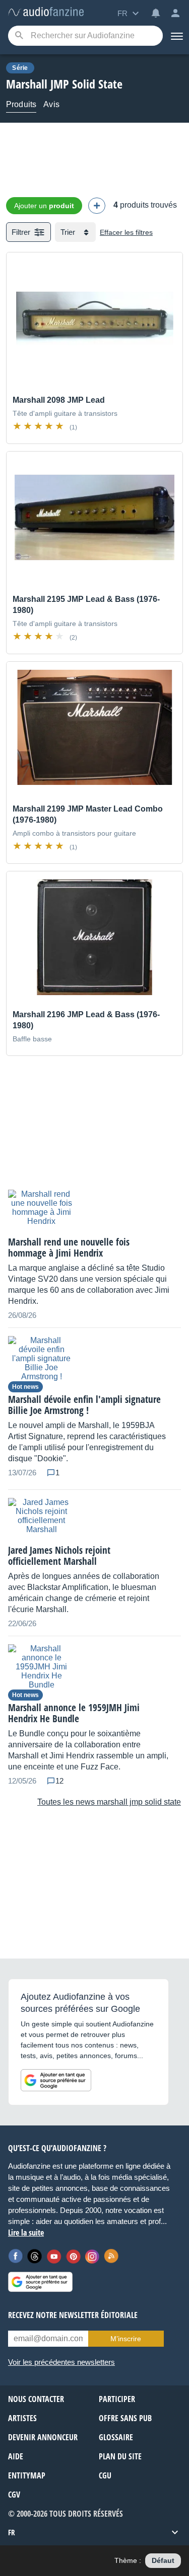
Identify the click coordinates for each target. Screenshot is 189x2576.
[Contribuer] (97, 206)
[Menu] (176, 36)
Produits (21, 104)
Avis (51, 104)
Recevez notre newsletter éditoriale (73, 2315)
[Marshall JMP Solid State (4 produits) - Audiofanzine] (46, 12)
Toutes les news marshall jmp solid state (109, 1802)
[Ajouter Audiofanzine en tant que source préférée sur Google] (56, 2080)
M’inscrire (126, 2339)
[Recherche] (19, 36)
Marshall (27, 84)
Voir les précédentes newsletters (61, 2362)
